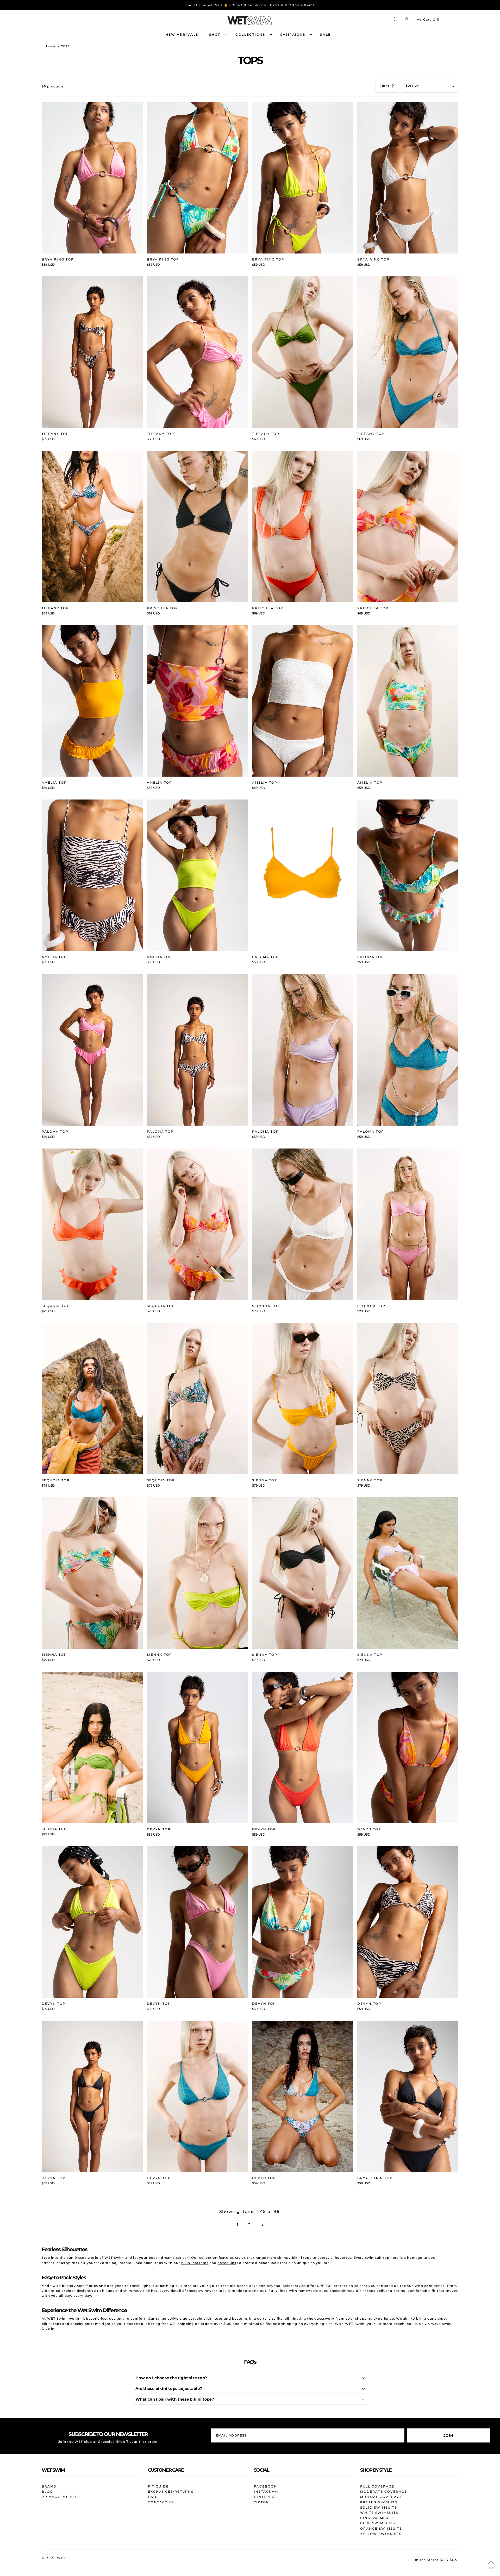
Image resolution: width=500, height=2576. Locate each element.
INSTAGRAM (266, 2492)
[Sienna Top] (303, 1399)
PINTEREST (265, 2497)
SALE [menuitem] (326, 34)
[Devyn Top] (197, 1748)
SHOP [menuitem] (215, 34)
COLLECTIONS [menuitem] (250, 34)
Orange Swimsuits (381, 2529)
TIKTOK (261, 2502)
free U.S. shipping (178, 2324)
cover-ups (227, 2263)
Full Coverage (377, 2486)
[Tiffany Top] (92, 352)
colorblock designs (74, 2291)
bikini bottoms (195, 2263)
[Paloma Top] (303, 875)
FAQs (153, 2497)
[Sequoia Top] (92, 1224)
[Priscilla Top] (197, 526)
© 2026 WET (55, 2558)
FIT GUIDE (158, 2486)
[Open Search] (395, 19)
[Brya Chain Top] (408, 2096)
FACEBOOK (265, 2486)
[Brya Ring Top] (92, 178)
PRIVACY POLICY (59, 2497)
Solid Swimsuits (379, 2507)
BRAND (49, 2486)
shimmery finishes (140, 2291)
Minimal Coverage (381, 2497)
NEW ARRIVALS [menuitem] (182, 34)
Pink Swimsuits (377, 2518)
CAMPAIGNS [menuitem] (293, 34)
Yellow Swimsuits (381, 2534)
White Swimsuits (379, 2513)
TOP (491, 2568)
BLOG (47, 2492)
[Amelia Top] (92, 701)
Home (51, 46)
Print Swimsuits (379, 2502)
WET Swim (57, 2318)
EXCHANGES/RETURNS (171, 2492)
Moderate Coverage (384, 2492)
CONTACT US (161, 2502)
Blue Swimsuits (378, 2523)
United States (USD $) (433, 2560)
